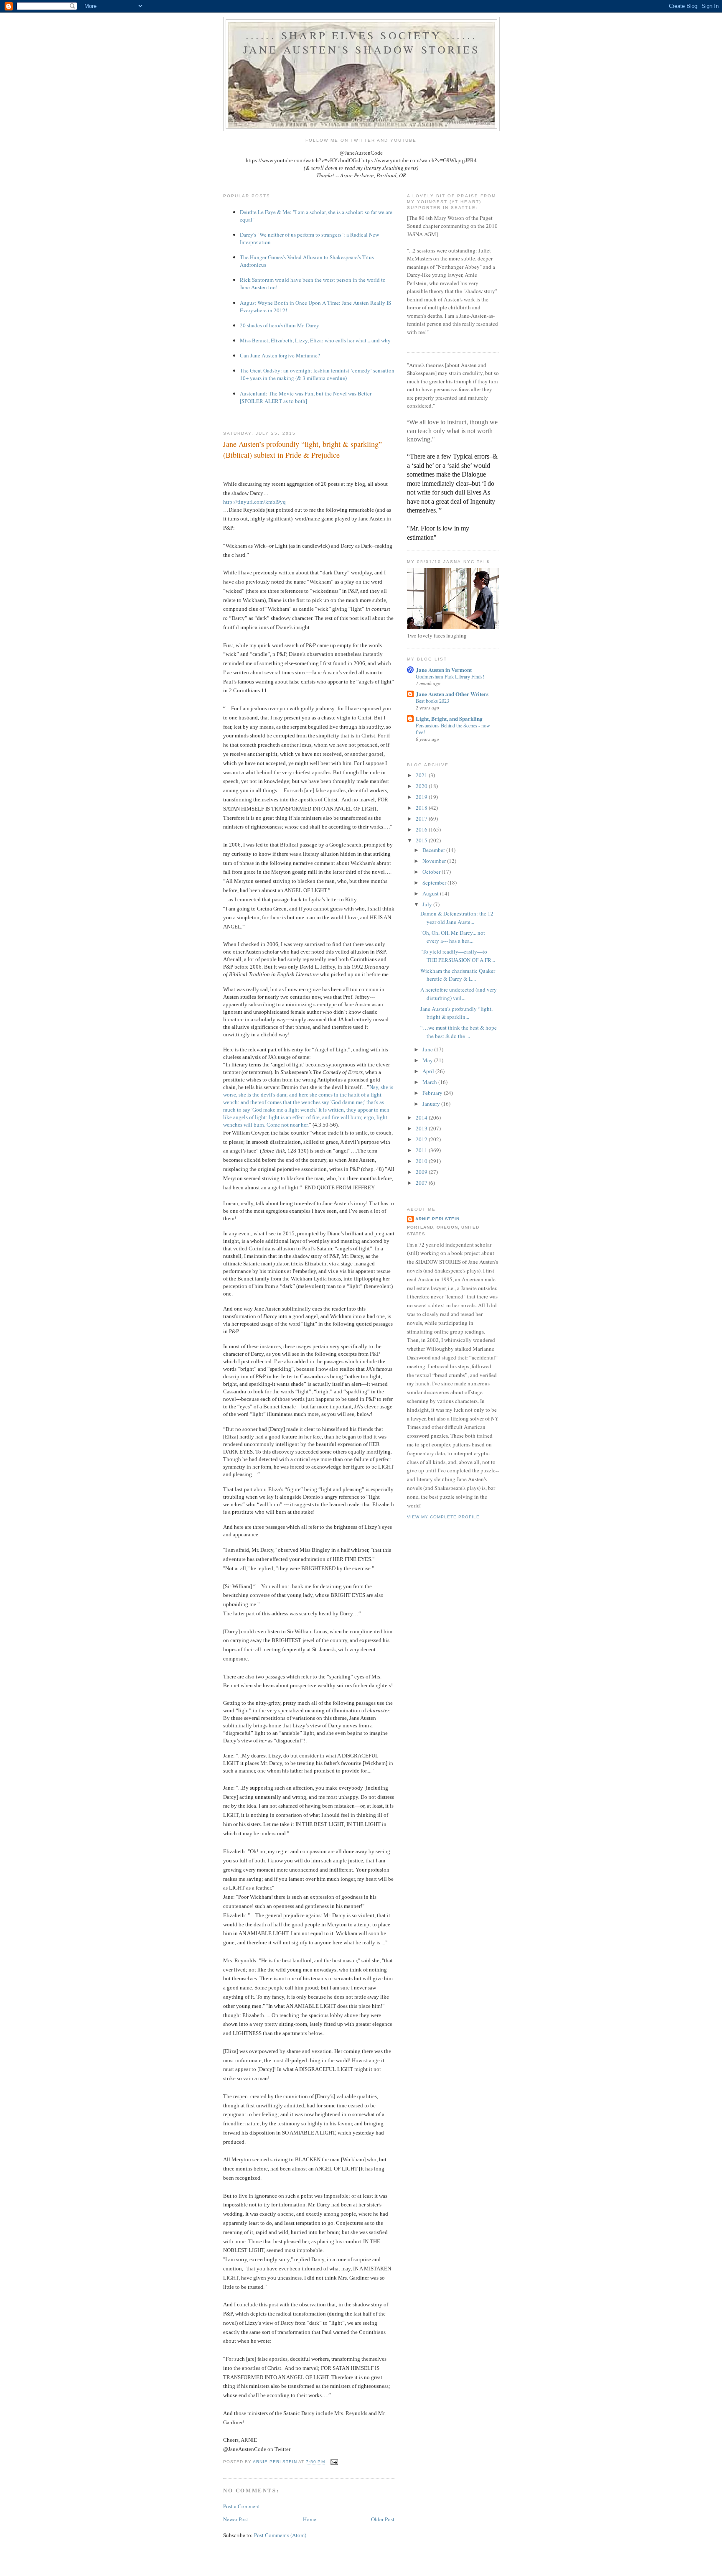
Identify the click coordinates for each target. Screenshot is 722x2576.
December (434, 850)
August (431, 893)
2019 (422, 797)
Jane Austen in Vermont (444, 670)
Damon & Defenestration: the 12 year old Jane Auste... (457, 918)
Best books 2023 (432, 701)
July (428, 904)
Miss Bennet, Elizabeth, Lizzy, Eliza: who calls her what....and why (315, 340)
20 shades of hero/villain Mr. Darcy (280, 325)
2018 (422, 808)
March (430, 1082)
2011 (422, 1150)
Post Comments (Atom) (280, 2535)
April (429, 1071)
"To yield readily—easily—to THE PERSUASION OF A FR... (458, 956)
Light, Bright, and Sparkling (449, 718)
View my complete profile (443, 1517)
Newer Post (236, 2519)
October (432, 872)
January (432, 1104)
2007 (422, 1183)
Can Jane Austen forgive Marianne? (280, 355)
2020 (422, 786)
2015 (422, 840)
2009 (422, 1172)
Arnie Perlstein (437, 1219)
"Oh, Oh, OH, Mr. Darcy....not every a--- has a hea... (453, 937)
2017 (422, 819)
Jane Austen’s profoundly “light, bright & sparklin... (456, 1013)
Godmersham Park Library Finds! (450, 676)
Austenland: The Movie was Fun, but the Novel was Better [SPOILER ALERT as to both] (306, 397)
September (435, 882)
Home (310, 2519)
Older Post (383, 2519)
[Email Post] (334, 2462)
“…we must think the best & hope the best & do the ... (459, 1032)
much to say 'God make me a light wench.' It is (275, 1110)
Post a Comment (242, 2506)
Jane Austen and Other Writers (452, 694)
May (428, 1060)
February (433, 1093)
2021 (422, 775)
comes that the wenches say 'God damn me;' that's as (325, 1102)
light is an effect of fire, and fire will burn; (315, 1117)
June (428, 1049)
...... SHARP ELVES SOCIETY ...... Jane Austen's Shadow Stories (362, 42)
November (435, 861)
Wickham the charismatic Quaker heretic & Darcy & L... (458, 975)
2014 (422, 1117)
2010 (422, 1161)
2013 (422, 1128)
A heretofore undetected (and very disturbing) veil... (459, 994)
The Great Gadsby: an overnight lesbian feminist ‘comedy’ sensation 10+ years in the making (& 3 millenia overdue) (317, 374)
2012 (422, 1139)
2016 (422, 829)
